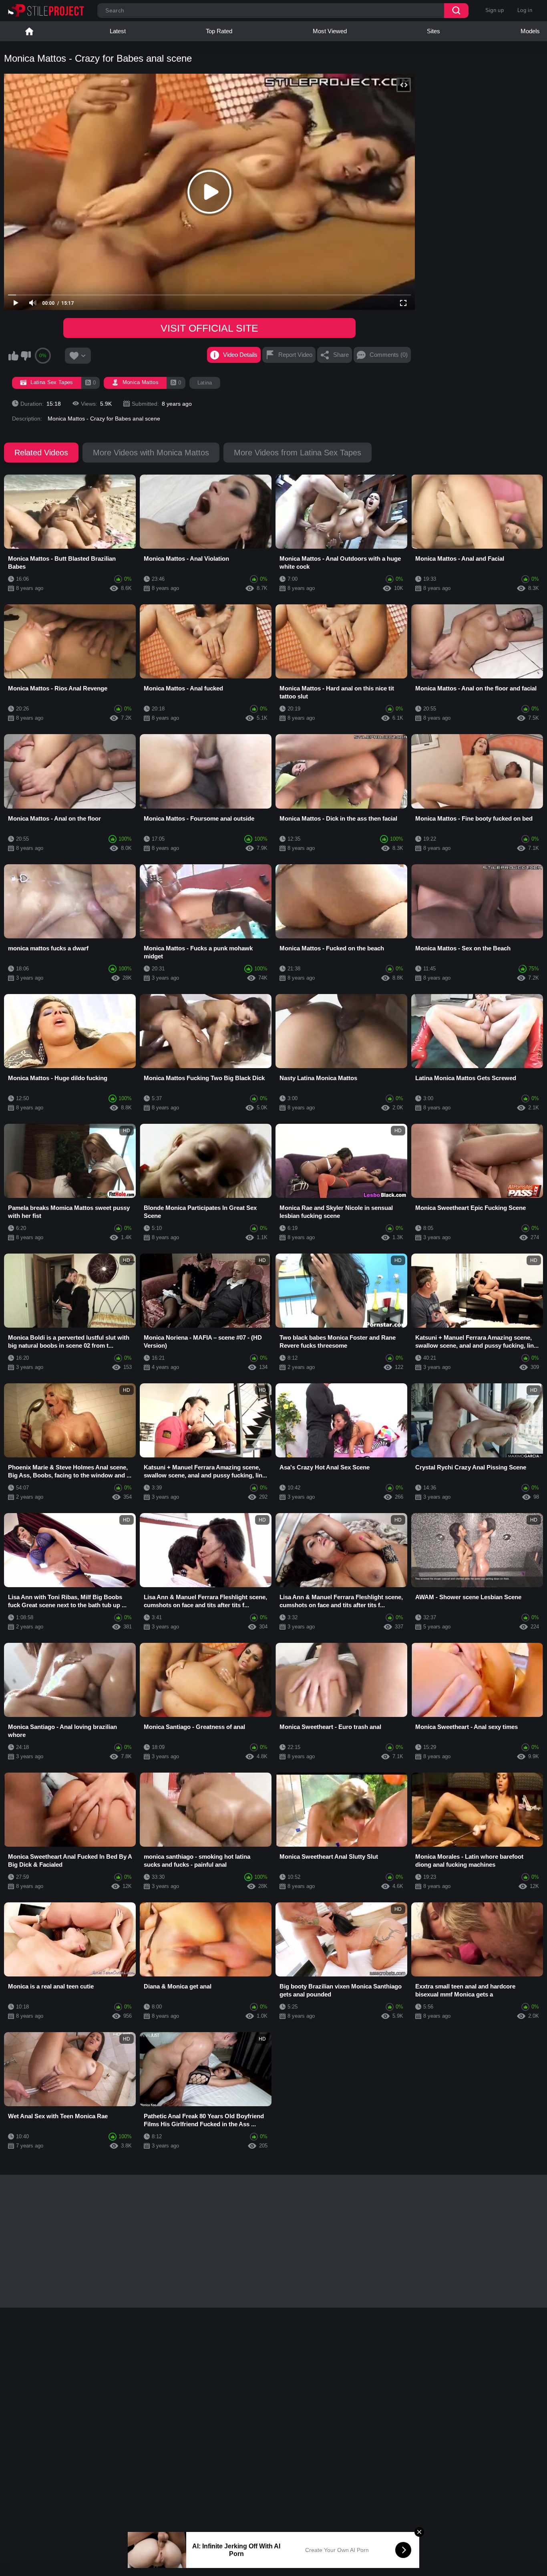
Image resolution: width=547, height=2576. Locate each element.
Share (341, 355)
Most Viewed (330, 31)
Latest (118, 31)
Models (530, 31)
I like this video (13, 356)
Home (29, 31)
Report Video (295, 355)
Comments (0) (389, 355)
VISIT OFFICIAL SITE (209, 328)
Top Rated (219, 31)
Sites (433, 31)
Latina (205, 383)
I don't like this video (26, 356)
